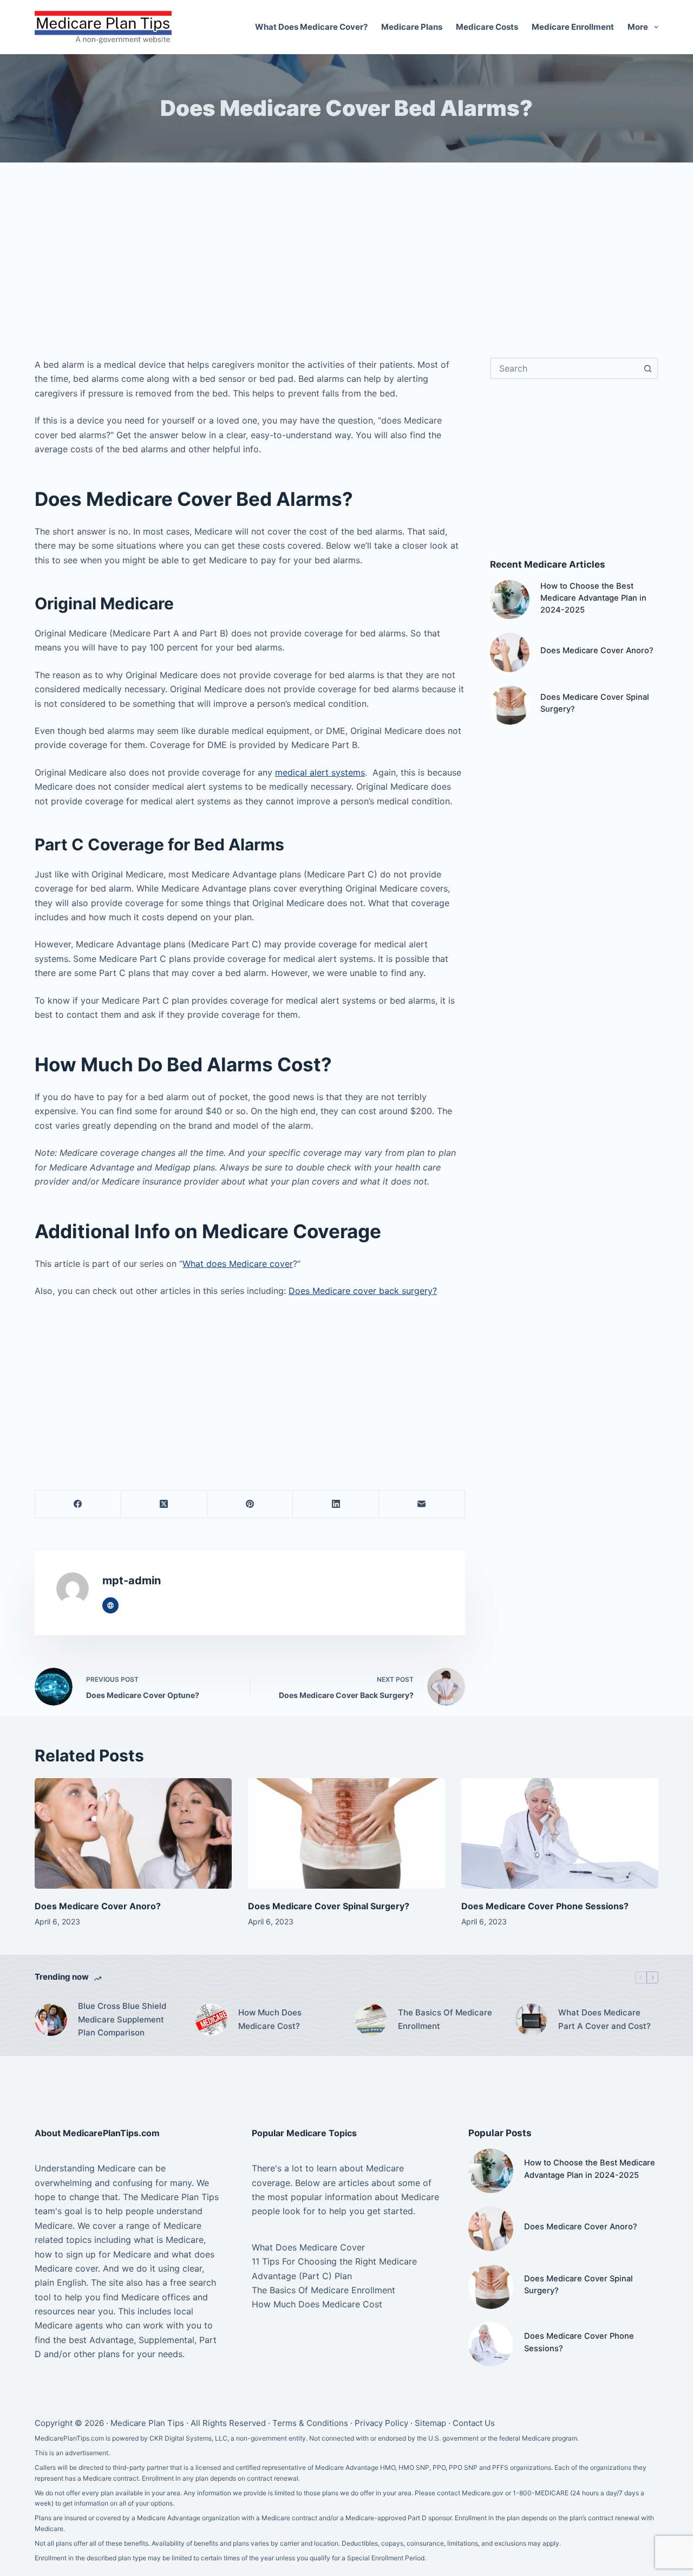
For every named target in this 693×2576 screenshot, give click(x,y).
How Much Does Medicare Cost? (270, 2019)
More (638, 27)
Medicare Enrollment (573, 27)
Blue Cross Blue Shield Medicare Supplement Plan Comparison (122, 2019)
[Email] (422, 1504)
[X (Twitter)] (164, 1504)
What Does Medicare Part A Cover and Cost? (604, 2019)
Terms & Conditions (310, 2423)
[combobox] (564, 368)
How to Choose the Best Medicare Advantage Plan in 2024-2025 (593, 598)
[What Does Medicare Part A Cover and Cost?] (531, 2020)
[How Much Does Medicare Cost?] (211, 2020)
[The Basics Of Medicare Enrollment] (371, 2020)
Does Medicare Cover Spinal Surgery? (329, 1906)
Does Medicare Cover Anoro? (597, 650)
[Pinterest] (250, 1504)
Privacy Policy (381, 2423)
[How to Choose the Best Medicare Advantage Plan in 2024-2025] (510, 600)
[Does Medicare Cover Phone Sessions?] (560, 1834)
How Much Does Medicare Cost (317, 2304)
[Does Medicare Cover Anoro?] (510, 652)
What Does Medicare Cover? (311, 27)
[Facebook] (78, 1504)
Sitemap (430, 2423)
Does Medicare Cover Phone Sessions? (545, 1906)
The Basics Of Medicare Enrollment (445, 2019)
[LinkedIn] (336, 1504)
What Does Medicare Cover (308, 2247)
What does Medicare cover (238, 1264)
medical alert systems (320, 772)
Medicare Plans (412, 27)
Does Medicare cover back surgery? (363, 1291)
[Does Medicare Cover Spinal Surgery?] (510, 705)
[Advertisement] (346, 265)
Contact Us (474, 2423)
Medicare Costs (487, 27)
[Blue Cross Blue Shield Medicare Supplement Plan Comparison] (51, 2020)
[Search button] (648, 368)
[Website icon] (110, 1605)
